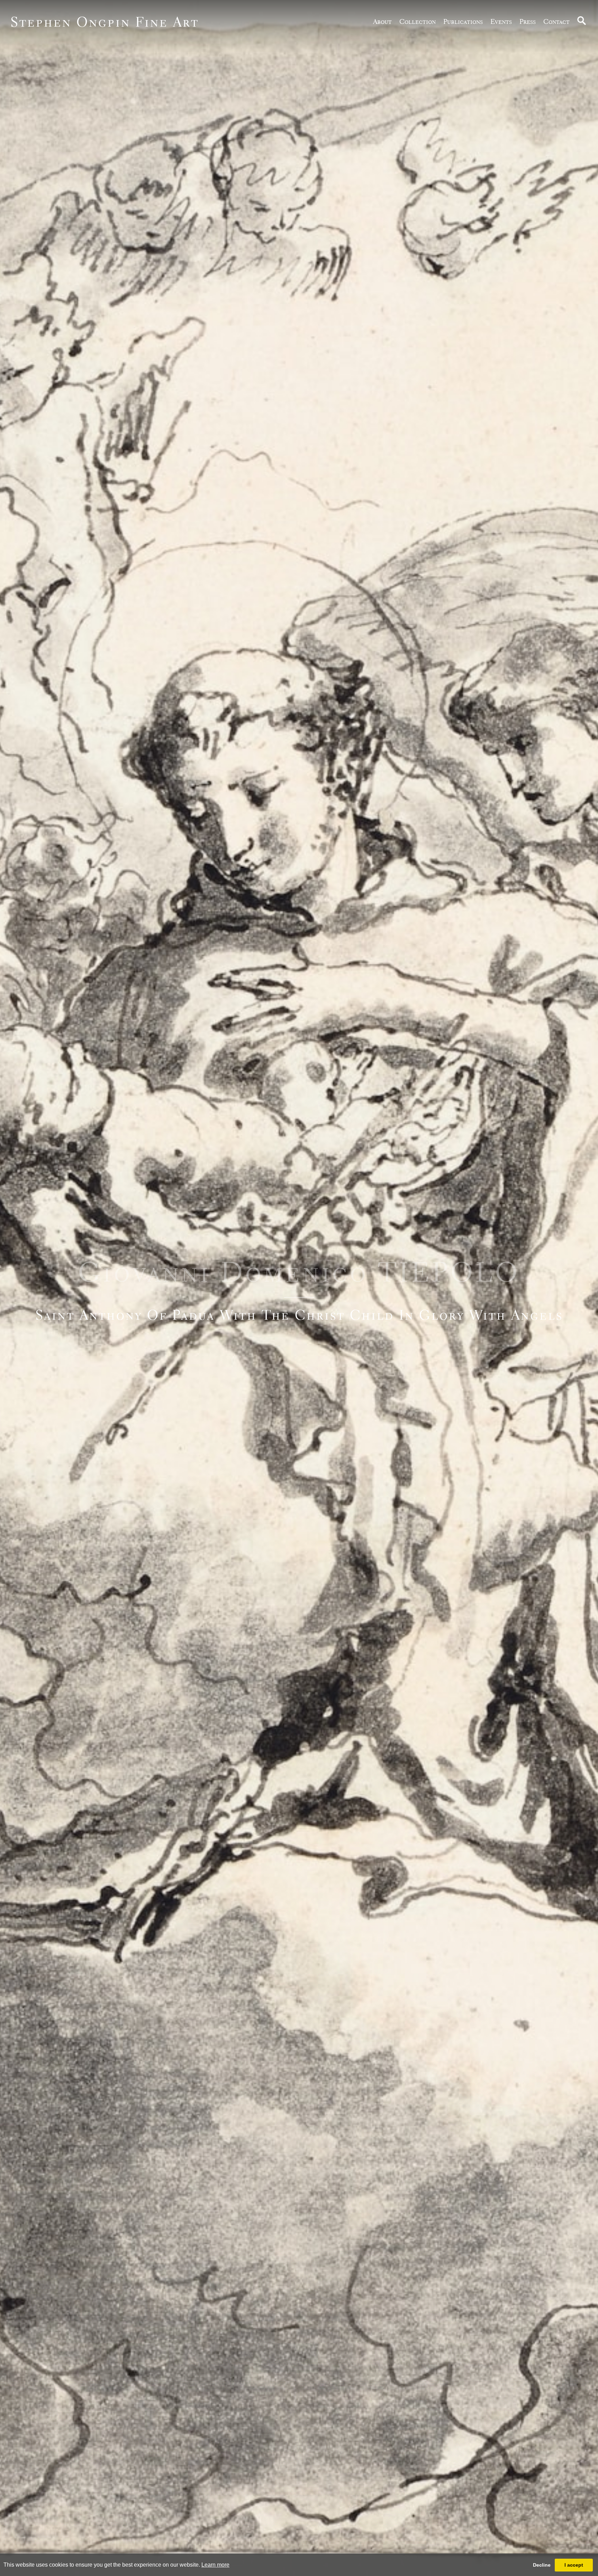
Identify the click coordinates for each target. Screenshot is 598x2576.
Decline (542, 2565)
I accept (574, 2565)
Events (501, 21)
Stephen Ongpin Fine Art (105, 22)
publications (463, 21)
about (382, 21)
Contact (556, 21)
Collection (418, 21)
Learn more (215, 2565)
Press (528, 21)
